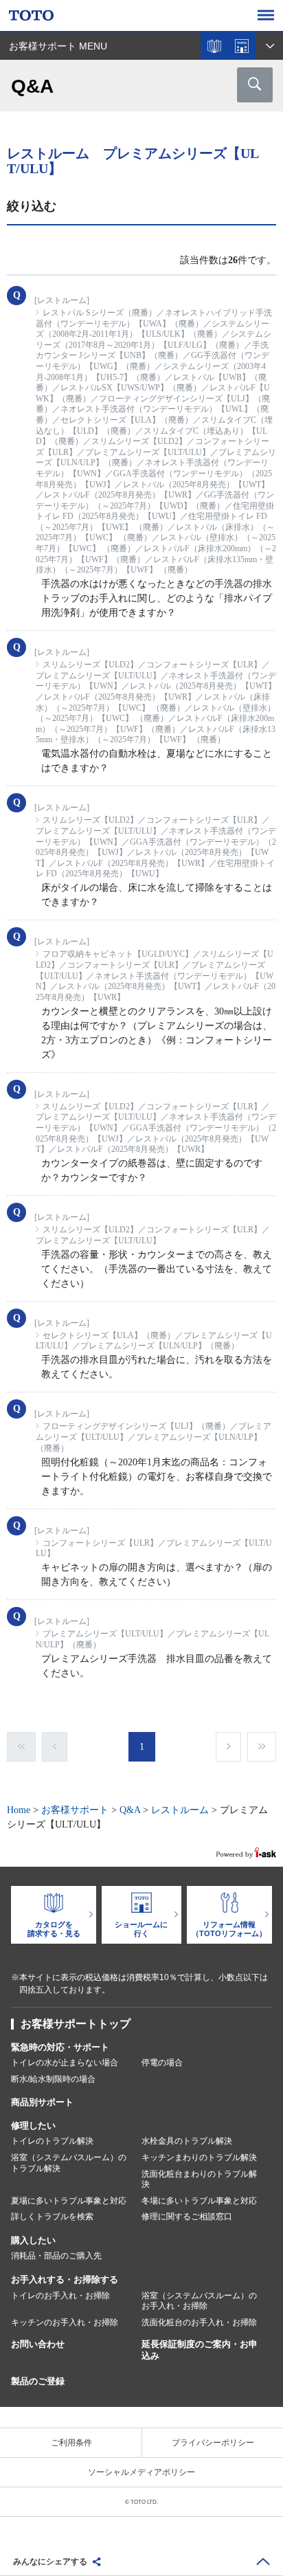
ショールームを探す (242, 46)
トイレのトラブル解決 (52, 2141)
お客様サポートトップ (76, 2024)
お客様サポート (75, 1810)
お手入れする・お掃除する (65, 2279)
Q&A (130, 1810)
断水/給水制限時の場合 (53, 2079)
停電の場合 (162, 2063)
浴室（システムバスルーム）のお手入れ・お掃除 (199, 2301)
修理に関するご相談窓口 (187, 2217)
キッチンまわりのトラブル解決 (199, 2157)
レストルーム (180, 1810)
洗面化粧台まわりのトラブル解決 (199, 2179)
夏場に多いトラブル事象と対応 (69, 2201)
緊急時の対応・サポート (60, 2047)
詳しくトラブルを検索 (52, 2217)
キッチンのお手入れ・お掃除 (65, 2322)
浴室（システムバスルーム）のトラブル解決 (69, 2163)
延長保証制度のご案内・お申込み (200, 2350)
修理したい (33, 2125)
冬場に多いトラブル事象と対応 (199, 2201)
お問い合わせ (38, 2344)
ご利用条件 (71, 2443)
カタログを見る (214, 46)
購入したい (33, 2240)
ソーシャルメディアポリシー (141, 2472)
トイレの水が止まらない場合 (65, 2063)
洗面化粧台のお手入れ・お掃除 (199, 2322)
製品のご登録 (38, 2381)
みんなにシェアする (50, 2562)
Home (19, 1810)
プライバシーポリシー (213, 2443)
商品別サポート (42, 2102)
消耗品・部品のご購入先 (56, 2256)
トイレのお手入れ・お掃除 (60, 2296)
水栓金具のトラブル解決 (187, 2141)
